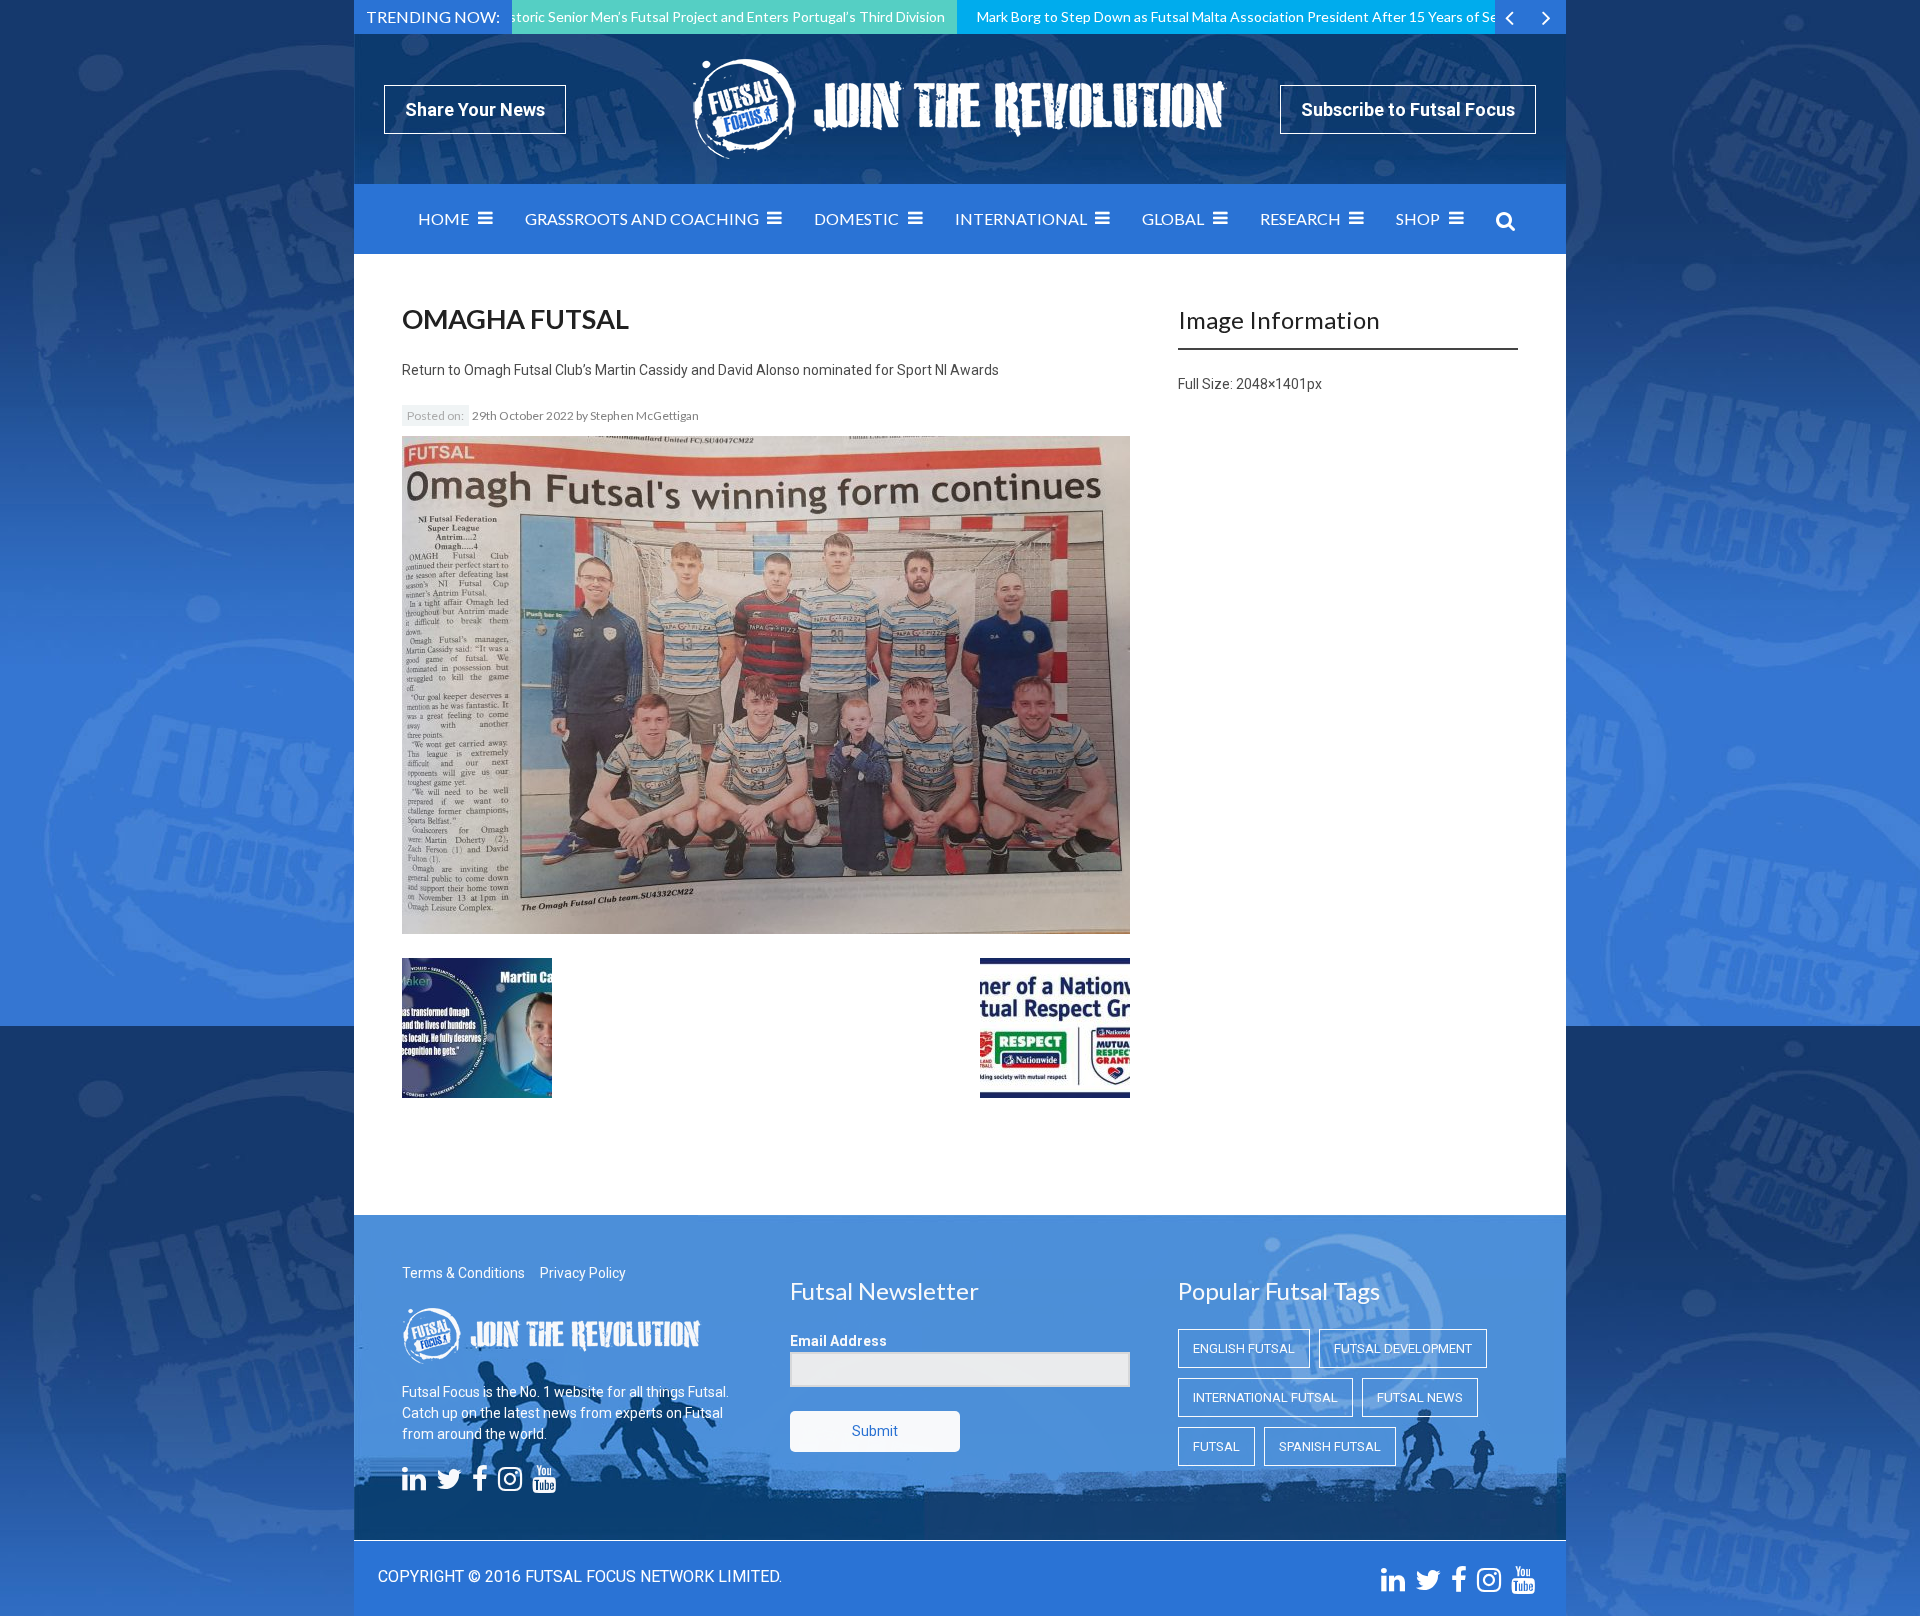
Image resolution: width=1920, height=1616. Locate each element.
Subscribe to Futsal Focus (1408, 109)
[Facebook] (480, 1484)
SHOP (1418, 218)
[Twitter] (449, 1484)
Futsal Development (1403, 1348)
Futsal (1216, 1446)
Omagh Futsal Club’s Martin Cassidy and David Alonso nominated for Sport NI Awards (731, 370)
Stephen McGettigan (644, 415)
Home (443, 218)
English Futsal (1244, 1348)
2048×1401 (1271, 384)
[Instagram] (510, 1484)
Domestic (856, 218)
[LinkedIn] (414, 1484)
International (1021, 218)
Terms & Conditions (463, 1273)
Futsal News (1420, 1397)
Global (1173, 218)
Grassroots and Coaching (642, 218)
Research (1300, 218)
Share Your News (475, 109)
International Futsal (1265, 1397)
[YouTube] (544, 1484)
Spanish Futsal (1330, 1446)
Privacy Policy (583, 1273)
